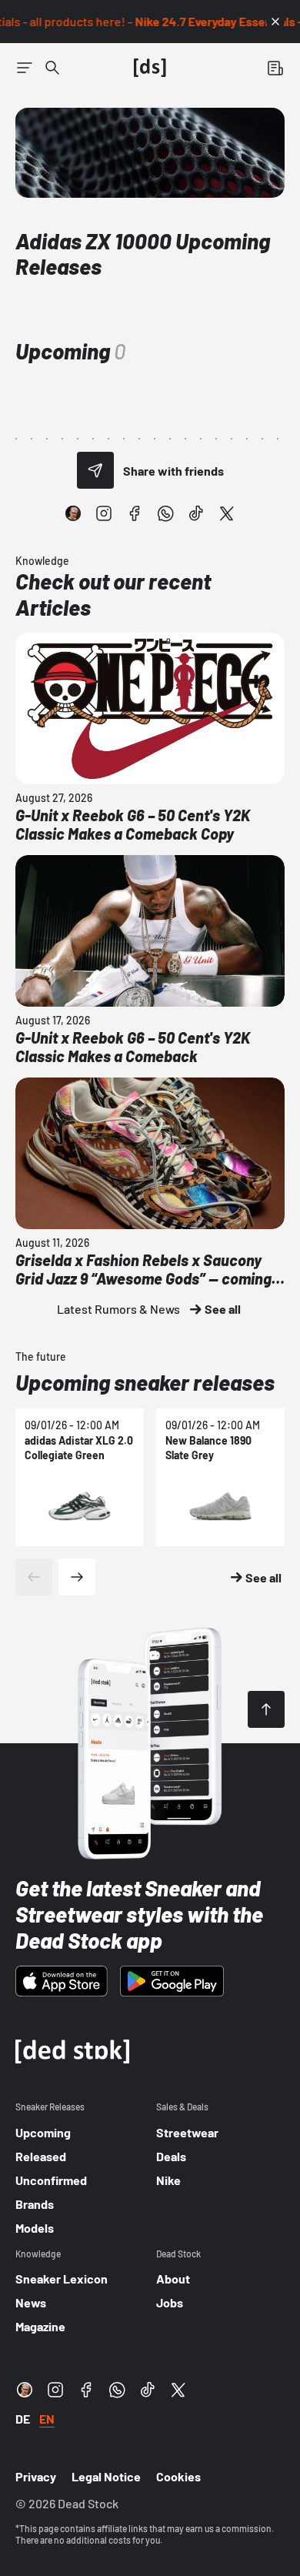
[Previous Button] (34, 1577)
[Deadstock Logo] (150, 68)
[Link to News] (52, 68)
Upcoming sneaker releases (145, 1382)
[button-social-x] (227, 513)
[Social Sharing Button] (95, 470)
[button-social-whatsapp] (165, 513)
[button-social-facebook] (135, 513)
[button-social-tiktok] (196, 513)
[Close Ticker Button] (275, 22)
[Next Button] (77, 1577)
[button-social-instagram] (104, 513)
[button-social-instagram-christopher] (73, 513)
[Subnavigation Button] (25, 68)
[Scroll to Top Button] (266, 1709)
